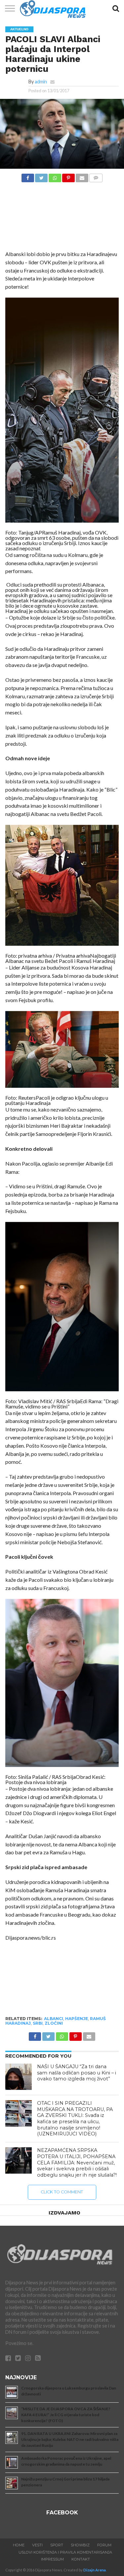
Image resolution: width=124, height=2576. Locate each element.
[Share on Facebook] (28, 176)
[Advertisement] (62, 218)
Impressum (52, 2559)
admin (41, 82)
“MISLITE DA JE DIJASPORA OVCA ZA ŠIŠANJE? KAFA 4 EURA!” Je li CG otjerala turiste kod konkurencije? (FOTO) (66, 2415)
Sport (57, 2545)
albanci (54, 2019)
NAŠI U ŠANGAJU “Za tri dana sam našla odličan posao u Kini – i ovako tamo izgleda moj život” (77, 2073)
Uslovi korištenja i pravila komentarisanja (65, 2552)
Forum (104, 2545)
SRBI (38, 2023)
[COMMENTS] (96, 176)
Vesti (37, 2545)
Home (19, 2545)
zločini (54, 2023)
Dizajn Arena (95, 2570)
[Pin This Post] (68, 176)
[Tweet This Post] (41, 176)
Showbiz (80, 2545)
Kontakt (81, 2559)
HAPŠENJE (77, 2019)
